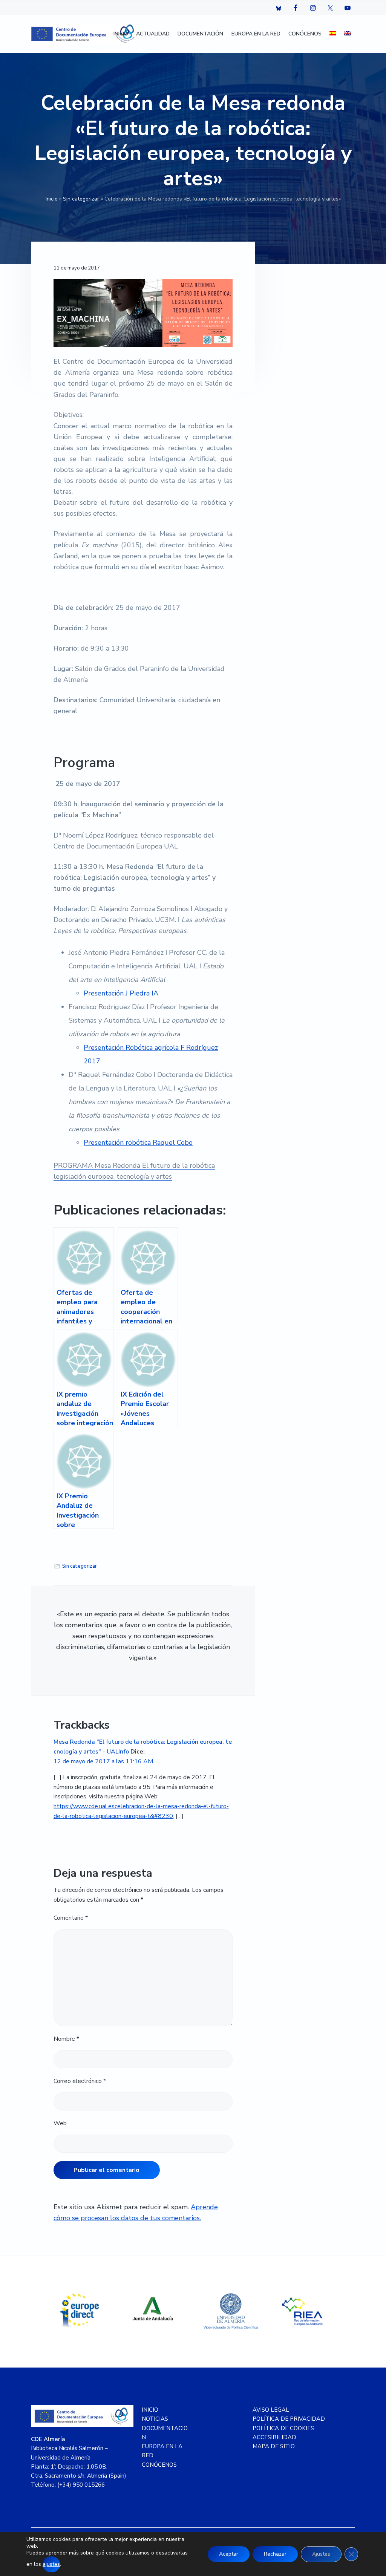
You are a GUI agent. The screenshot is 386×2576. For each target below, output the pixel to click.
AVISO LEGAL (271, 2410)
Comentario (71, 1918)
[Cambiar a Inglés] (348, 34)
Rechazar (275, 2554)
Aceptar (229, 2554)
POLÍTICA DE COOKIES (283, 2428)
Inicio (52, 199)
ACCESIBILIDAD (274, 2437)
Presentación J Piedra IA (121, 993)
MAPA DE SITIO (274, 2446)
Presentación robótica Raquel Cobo (138, 1143)
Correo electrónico (80, 2081)
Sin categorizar (81, 199)
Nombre (66, 2039)
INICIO (150, 2410)
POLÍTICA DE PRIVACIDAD (289, 2419)
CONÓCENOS (159, 2465)
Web (60, 2123)
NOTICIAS (155, 2419)
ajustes (51, 2564)
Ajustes (321, 2554)
